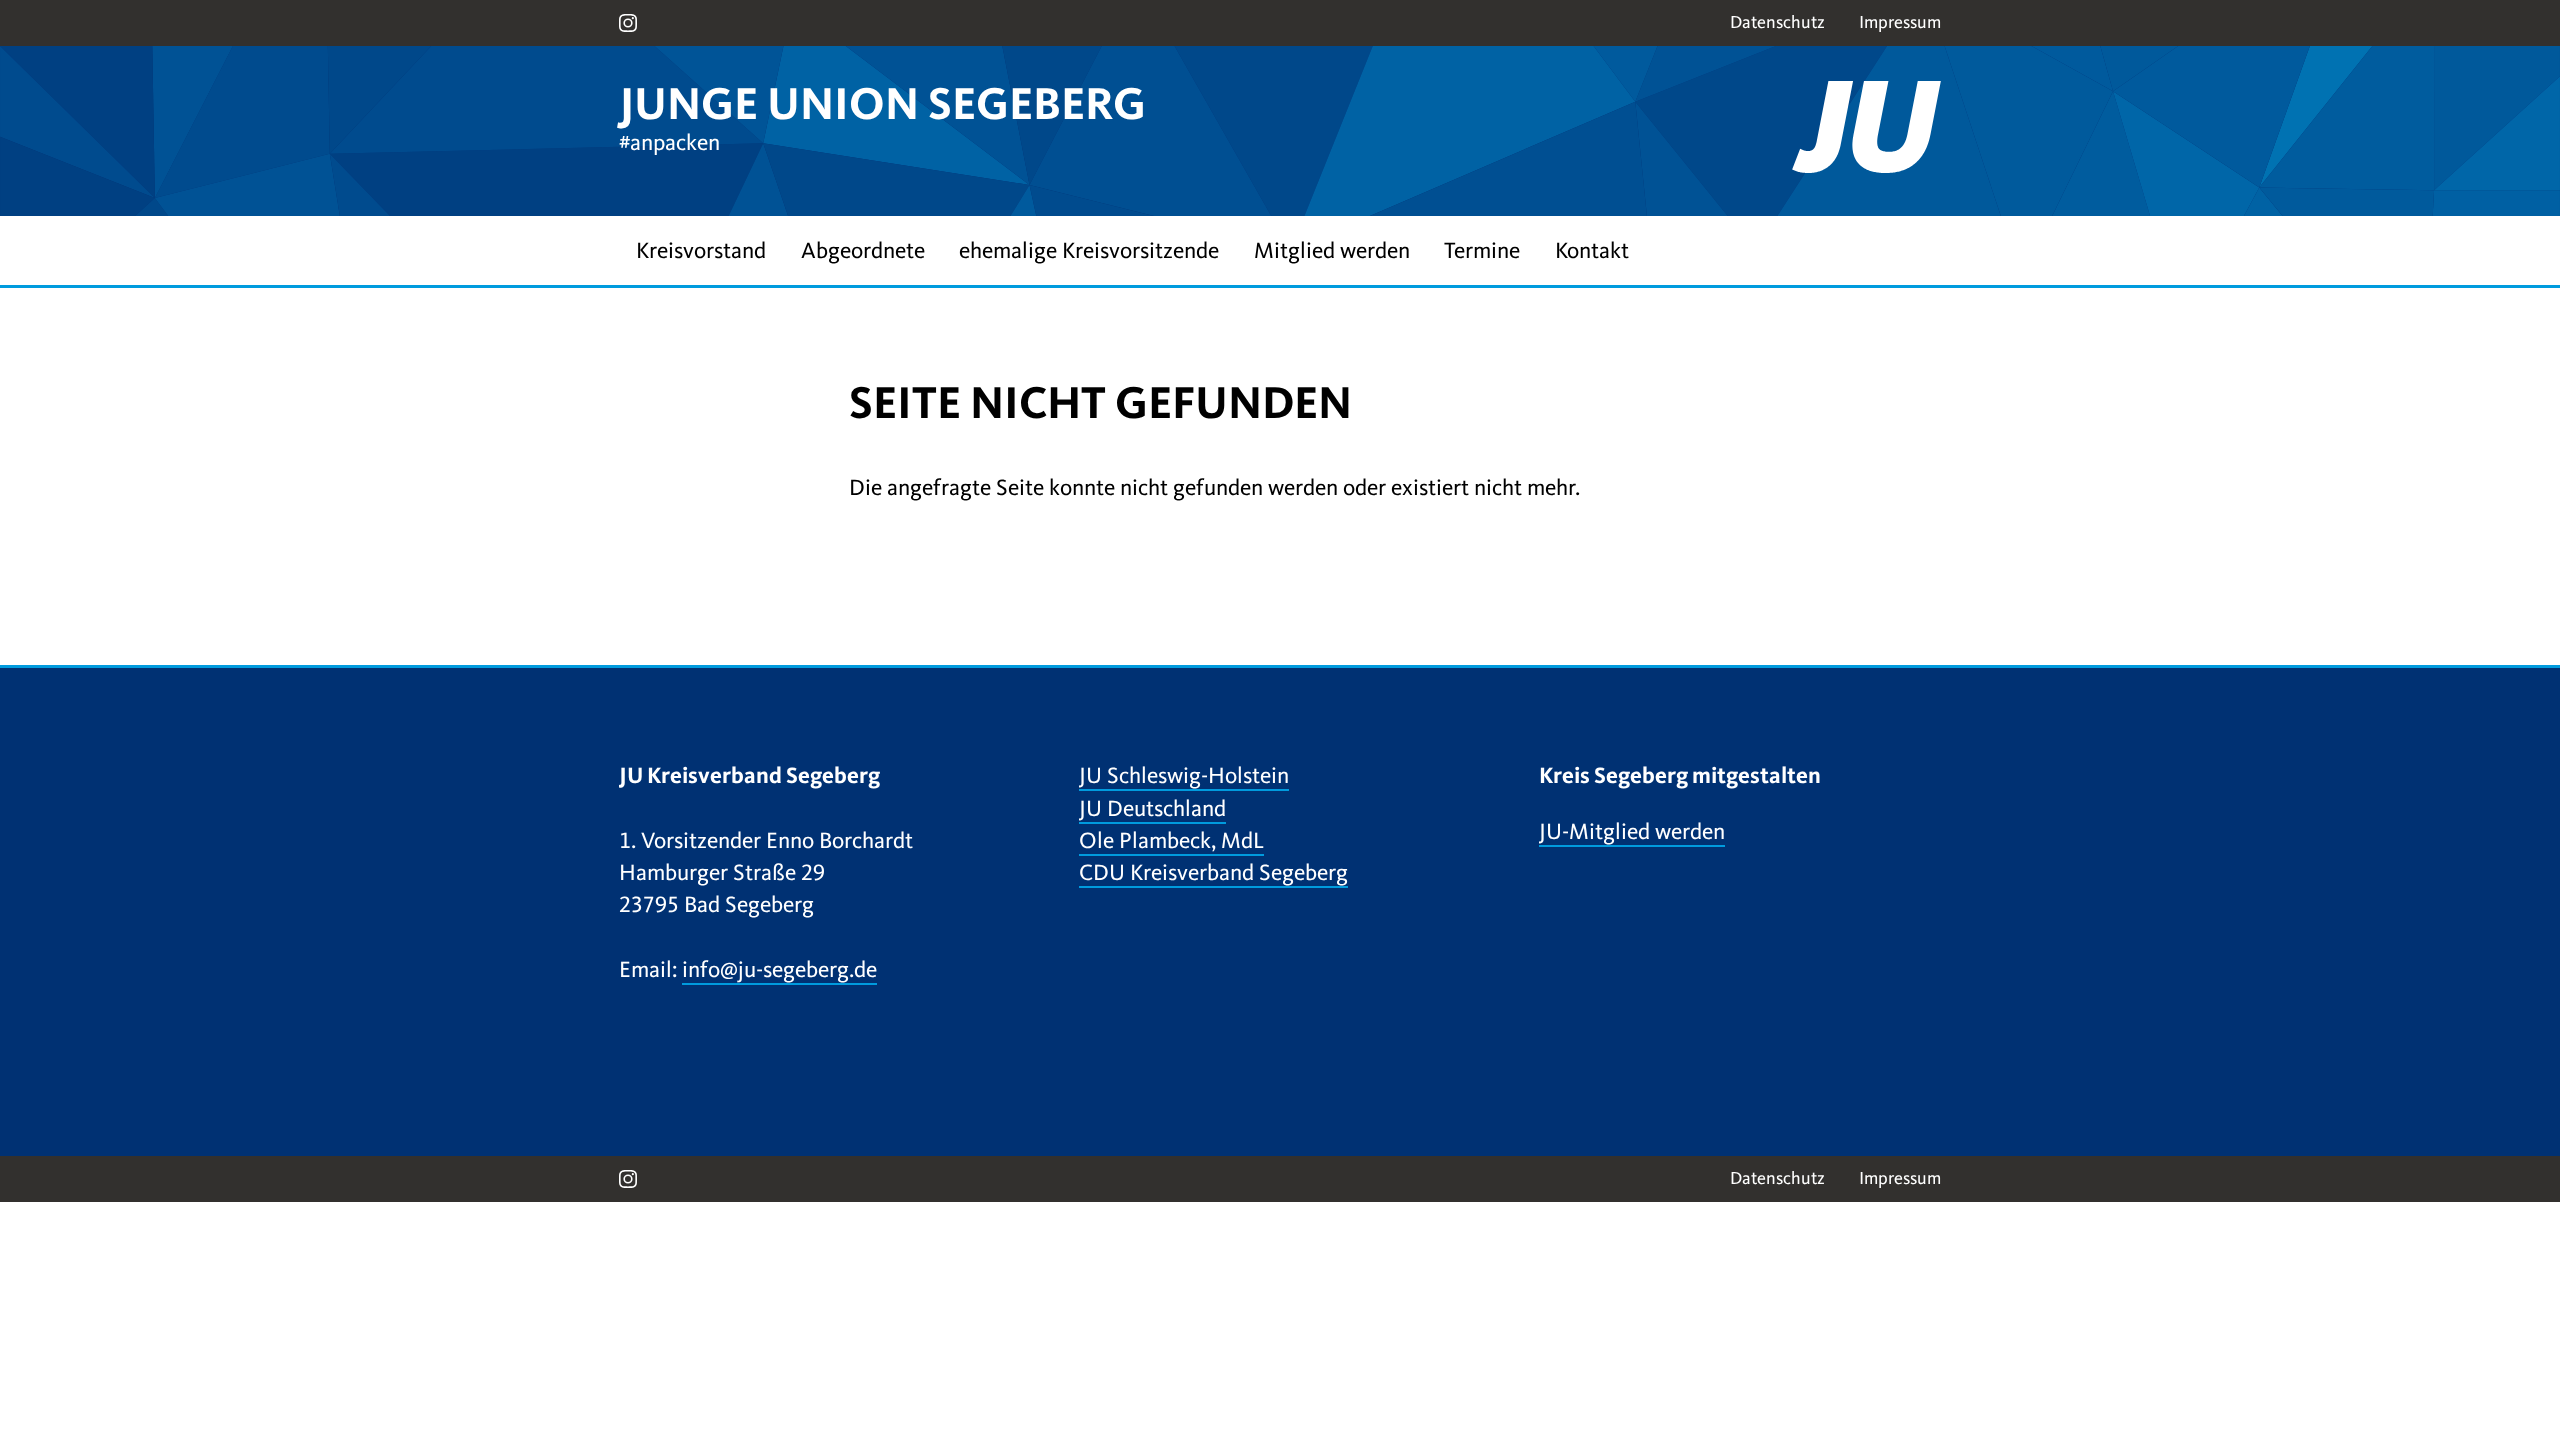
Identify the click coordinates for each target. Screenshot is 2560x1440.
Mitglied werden (1332, 250)
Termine (1482, 250)
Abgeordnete (863, 250)
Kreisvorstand (701, 250)
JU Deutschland (1152, 808)
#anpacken (669, 142)
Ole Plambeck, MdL (1171, 840)
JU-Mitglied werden (1632, 831)
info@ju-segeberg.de (779, 969)
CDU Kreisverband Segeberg (1213, 872)
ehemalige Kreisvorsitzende (1089, 250)
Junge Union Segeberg (882, 104)
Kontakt (1592, 250)
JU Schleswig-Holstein (1184, 775)
